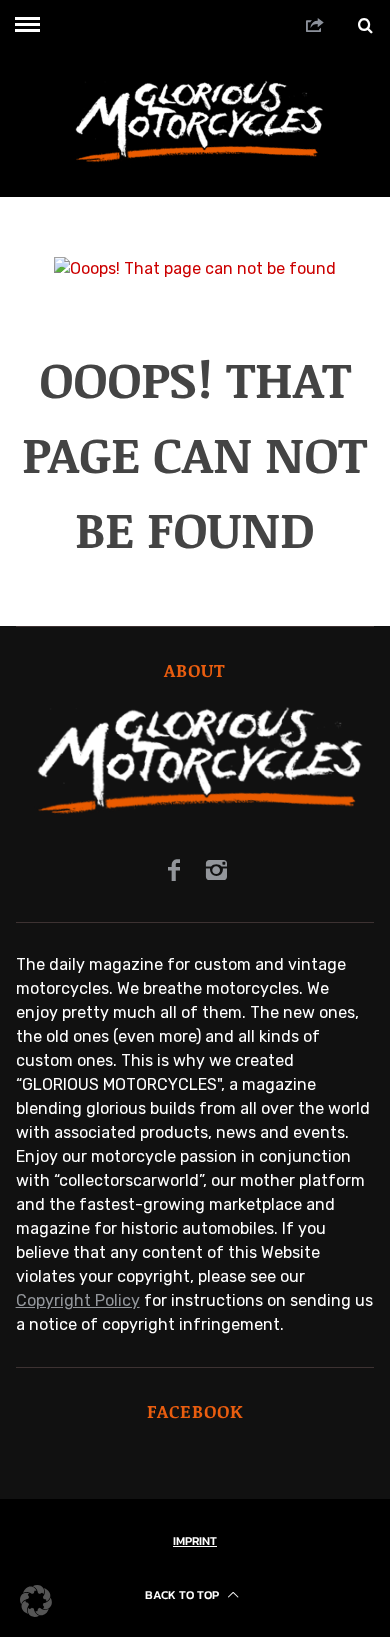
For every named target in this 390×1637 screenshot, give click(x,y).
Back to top (183, 1595)
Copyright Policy (78, 1300)
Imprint (195, 1541)
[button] (36, 1601)
